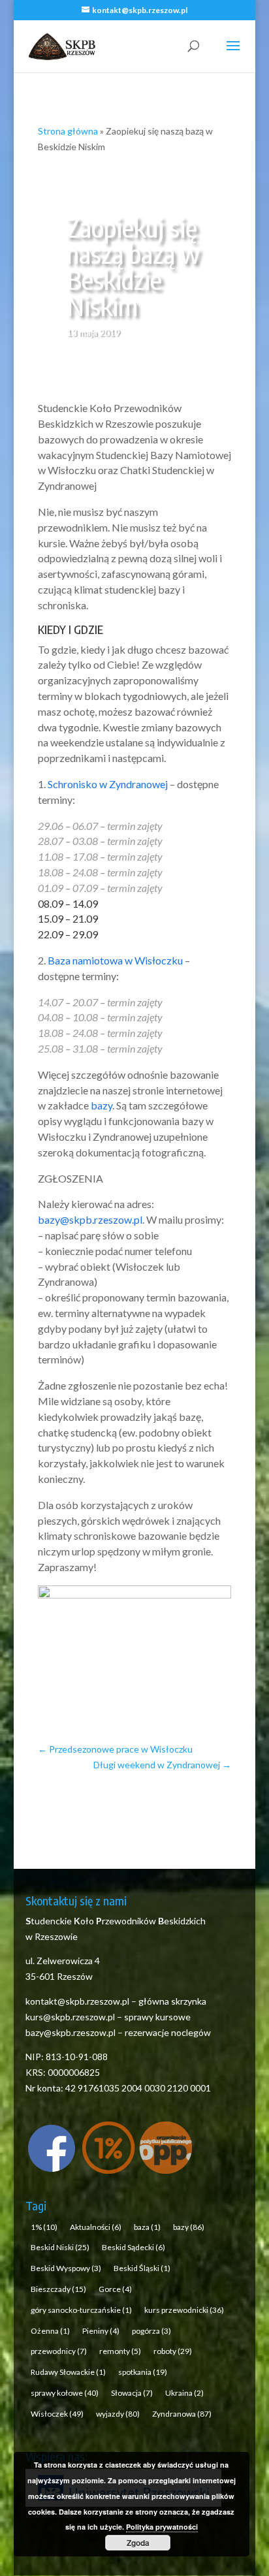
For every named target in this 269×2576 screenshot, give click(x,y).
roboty (173, 2351)
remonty (120, 2351)
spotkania (143, 2372)
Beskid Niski (60, 2247)
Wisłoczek (57, 2414)
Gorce (115, 2289)
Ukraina (184, 2393)
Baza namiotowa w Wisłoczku (115, 960)
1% (44, 2227)
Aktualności (96, 2227)
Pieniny (101, 2331)
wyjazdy (118, 2414)
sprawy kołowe (65, 2393)
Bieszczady (58, 2289)
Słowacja (132, 2393)
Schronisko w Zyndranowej (108, 784)
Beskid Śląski (142, 2268)
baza (147, 2227)
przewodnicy (59, 2351)
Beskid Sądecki (134, 2247)
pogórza (151, 2331)
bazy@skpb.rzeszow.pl (90, 1219)
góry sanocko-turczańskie (81, 2310)
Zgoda (138, 2543)
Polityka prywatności (162, 2527)
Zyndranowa (182, 2414)
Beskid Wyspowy (66, 2268)
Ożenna (50, 2331)
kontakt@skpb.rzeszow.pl (78, 2001)
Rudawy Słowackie (68, 2372)
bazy (102, 1105)
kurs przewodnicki (184, 2310)
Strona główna (68, 131)
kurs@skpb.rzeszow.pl (70, 2017)
